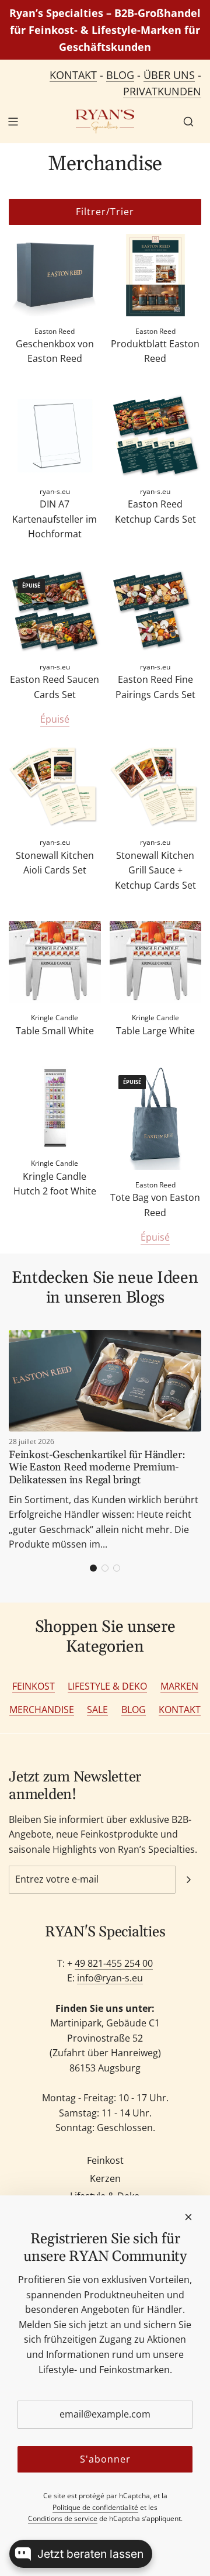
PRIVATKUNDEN (162, 91)
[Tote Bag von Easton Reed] (156, 1118)
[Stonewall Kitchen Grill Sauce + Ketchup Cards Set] (156, 786)
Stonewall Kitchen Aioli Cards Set (55, 863)
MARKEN (179, 1686)
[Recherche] (188, 122)
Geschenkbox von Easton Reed (55, 351)
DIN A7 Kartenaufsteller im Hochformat (55, 519)
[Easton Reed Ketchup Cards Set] (156, 436)
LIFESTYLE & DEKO (107, 1686)
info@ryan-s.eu (110, 1978)
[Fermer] (188, 2217)
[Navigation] (13, 122)
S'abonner (105, 2459)
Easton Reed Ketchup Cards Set (155, 512)
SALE (97, 1710)
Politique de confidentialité (95, 2507)
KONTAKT (73, 75)
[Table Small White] (55, 962)
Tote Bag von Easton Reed (155, 1205)
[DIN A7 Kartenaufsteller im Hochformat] (55, 436)
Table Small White (55, 1031)
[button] (93, 1568)
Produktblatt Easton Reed (155, 351)
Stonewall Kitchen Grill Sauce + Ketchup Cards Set (155, 870)
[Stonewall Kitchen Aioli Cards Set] (55, 786)
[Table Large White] (156, 962)
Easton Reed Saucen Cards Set (55, 687)
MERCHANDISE (42, 1710)
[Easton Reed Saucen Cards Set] (55, 611)
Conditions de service (63, 2518)
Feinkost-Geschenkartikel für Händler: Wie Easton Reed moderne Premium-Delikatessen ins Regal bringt (97, 1467)
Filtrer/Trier (105, 212)
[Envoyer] (188, 1880)
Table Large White (155, 1031)
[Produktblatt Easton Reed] (156, 275)
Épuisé (55, 719)
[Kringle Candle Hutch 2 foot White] (55, 1107)
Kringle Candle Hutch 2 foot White (55, 1184)
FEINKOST (34, 1686)
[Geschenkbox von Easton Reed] (55, 275)
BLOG (120, 75)
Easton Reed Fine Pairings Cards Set (155, 687)
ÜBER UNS (169, 75)
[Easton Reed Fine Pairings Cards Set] (156, 611)
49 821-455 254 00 (114, 1963)
